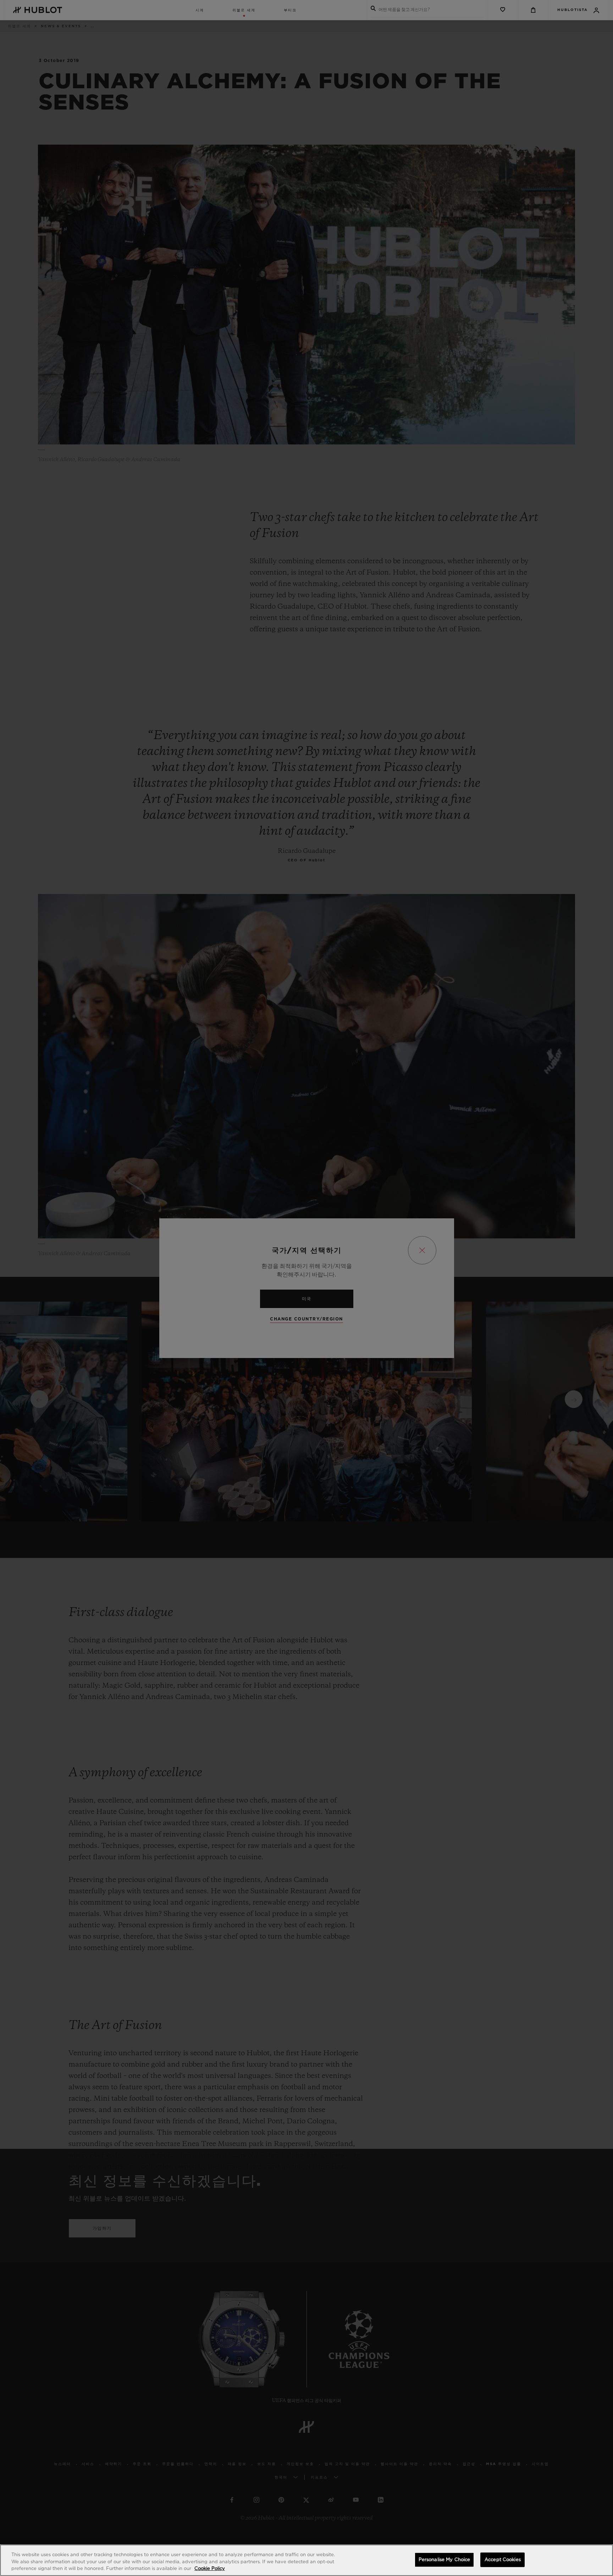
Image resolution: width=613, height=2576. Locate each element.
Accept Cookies (503, 2560)
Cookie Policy (210, 2569)
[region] (306, 2560)
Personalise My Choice (444, 2560)
